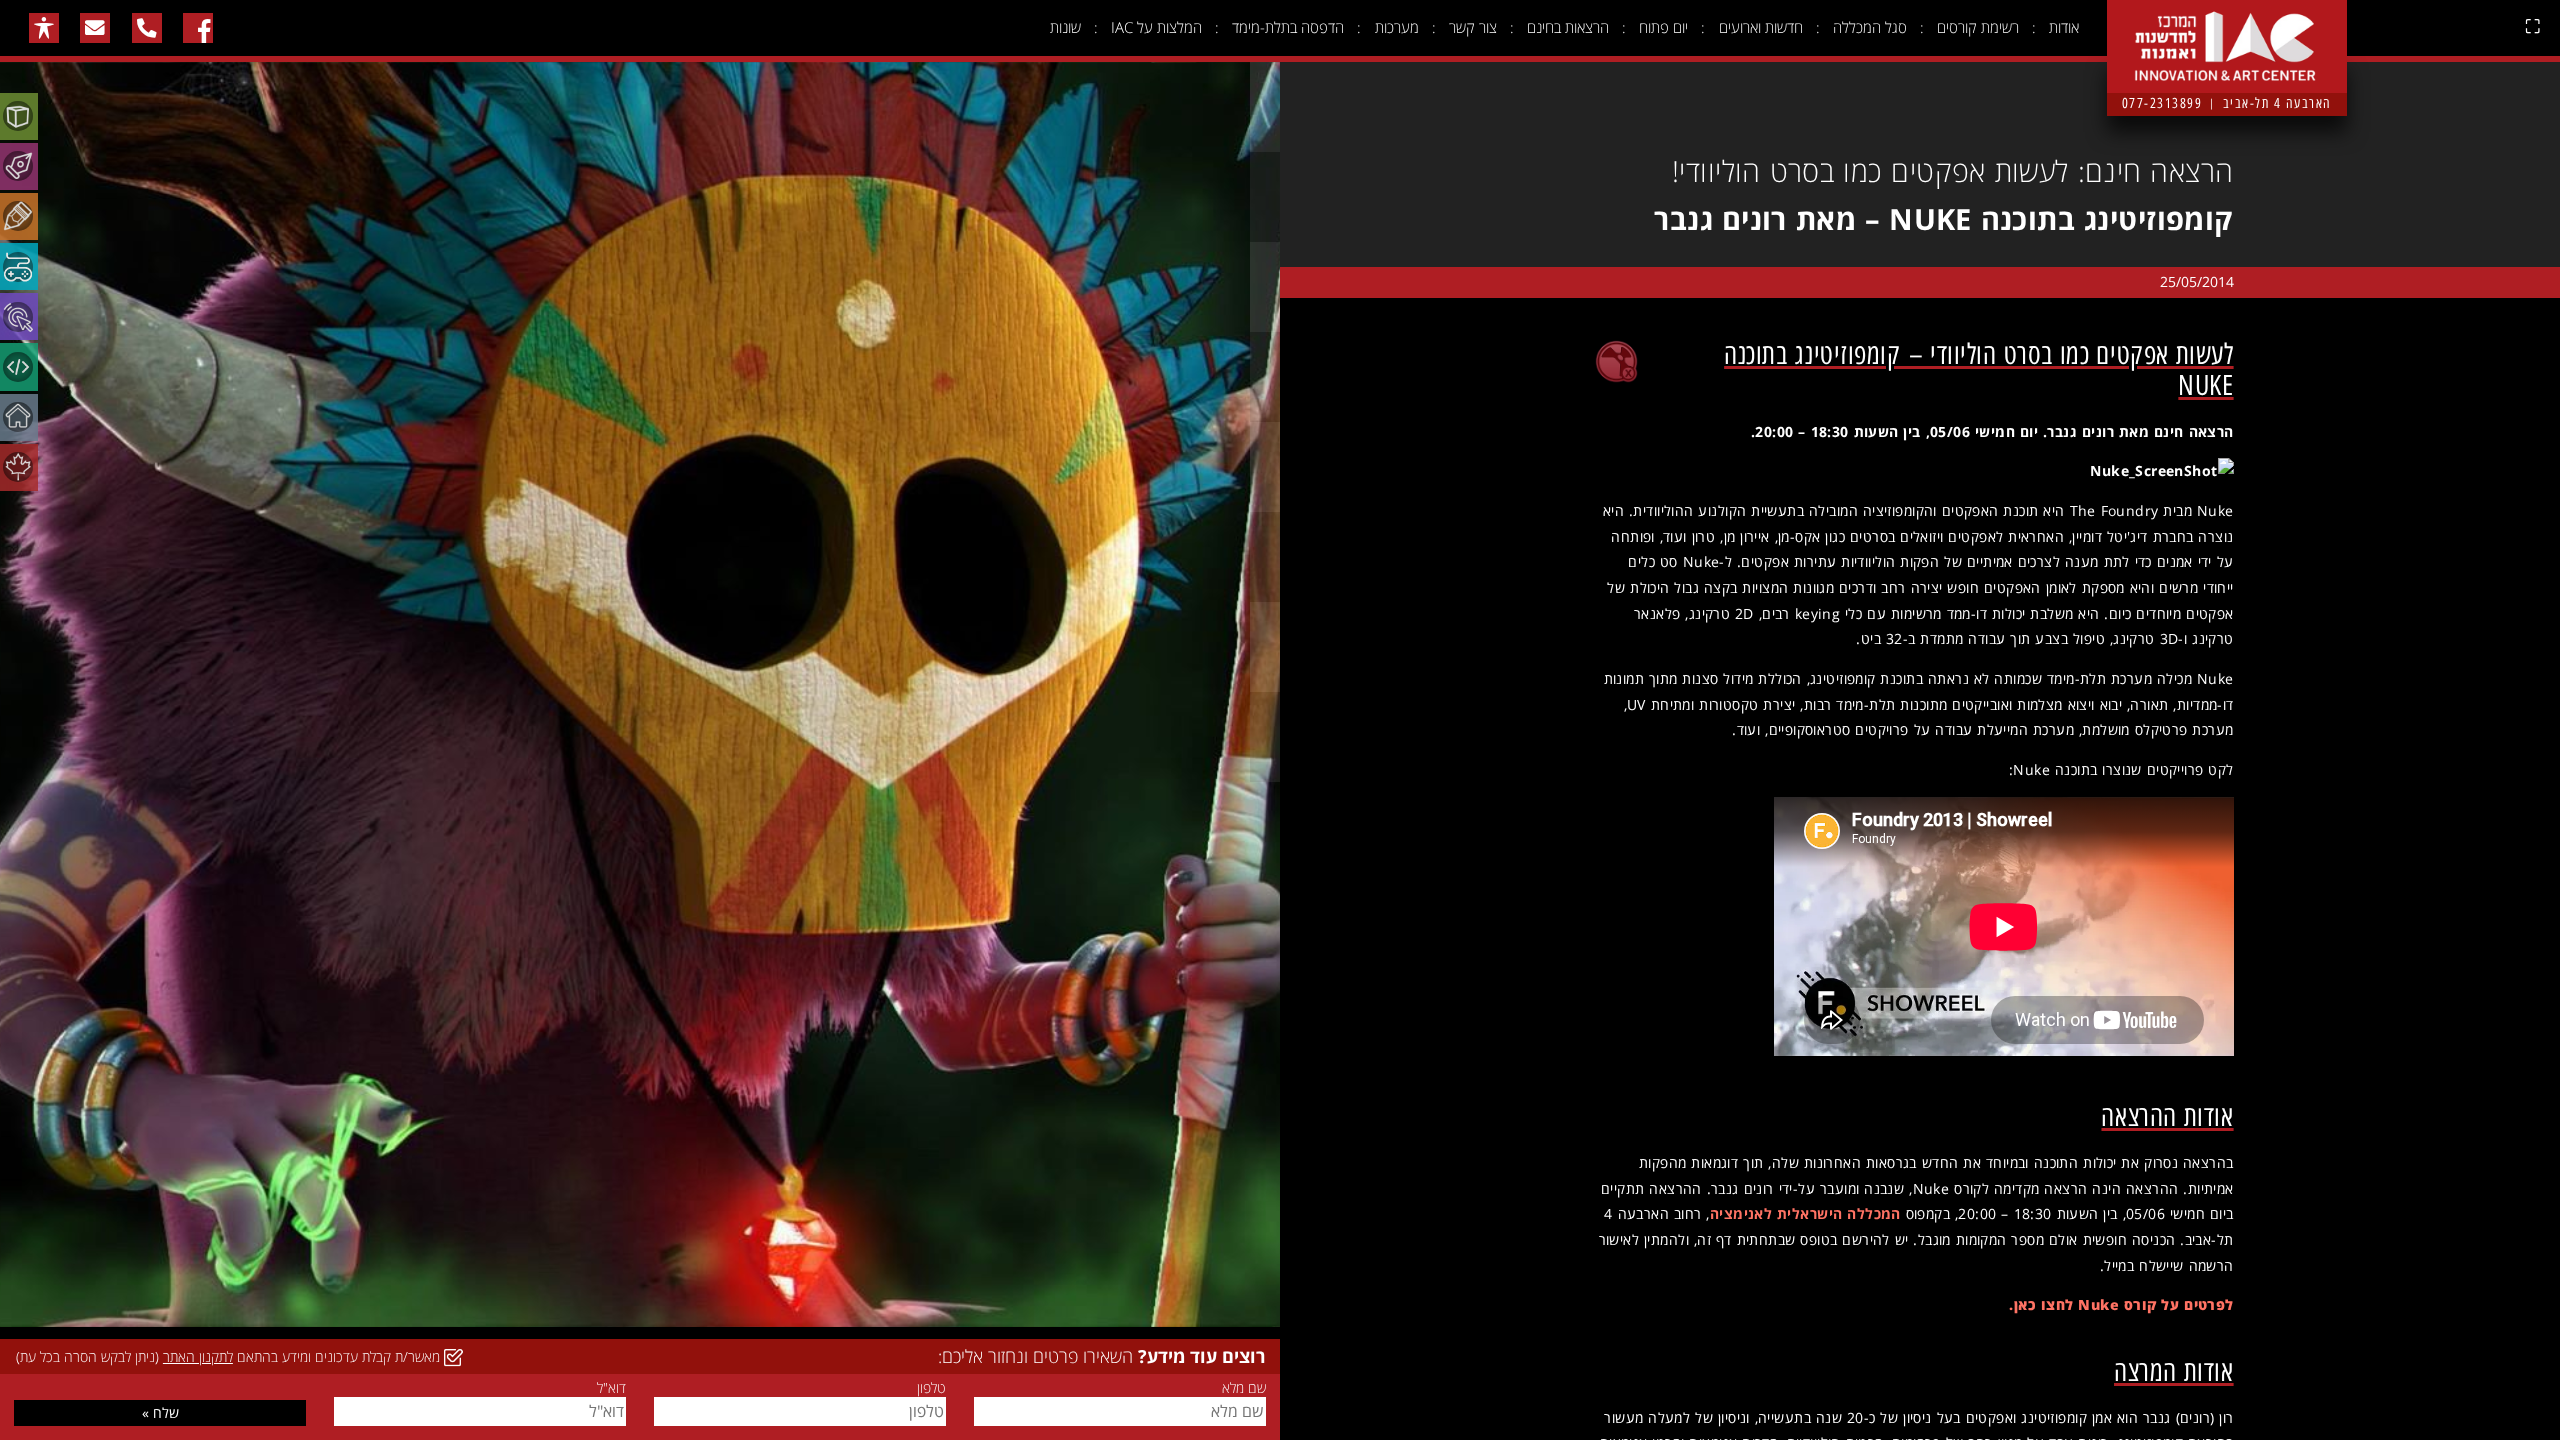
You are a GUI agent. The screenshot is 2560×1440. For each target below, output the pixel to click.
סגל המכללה (1870, 27)
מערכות (1397, 27)
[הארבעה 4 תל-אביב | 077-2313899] (2227, 31)
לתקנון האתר (198, 1356)
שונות (1065, 27)
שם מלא (1243, 1388)
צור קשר (1473, 27)
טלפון (931, 1388)
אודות (2064, 27)
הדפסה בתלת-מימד (1288, 27)
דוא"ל (611, 1388)
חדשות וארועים (1761, 27)
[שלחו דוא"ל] (95, 28)
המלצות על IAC (1156, 27)
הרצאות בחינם (1568, 27)
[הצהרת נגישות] (44, 28)
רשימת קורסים (1978, 27)
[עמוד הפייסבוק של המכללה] (198, 28)
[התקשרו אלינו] (147, 28)
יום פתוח (1663, 27)
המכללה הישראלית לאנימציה (1805, 1213)
